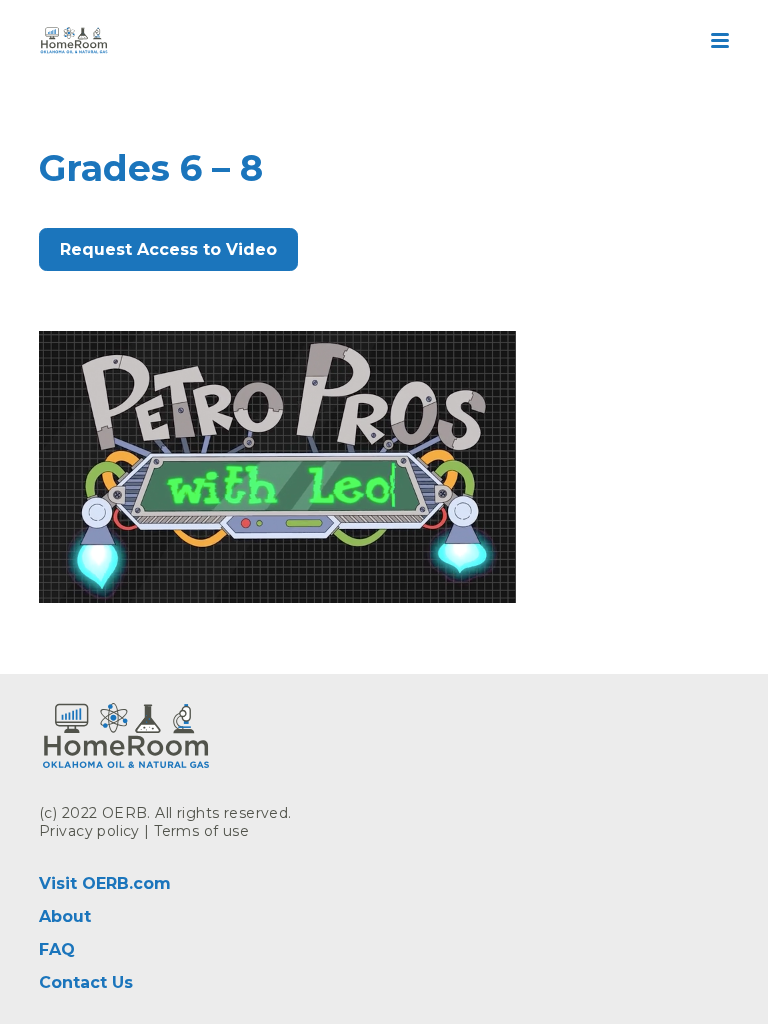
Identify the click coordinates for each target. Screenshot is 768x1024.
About (65, 916)
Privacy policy (89, 831)
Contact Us (86, 982)
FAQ (57, 949)
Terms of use (201, 831)
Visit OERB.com (105, 883)
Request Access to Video (168, 249)
